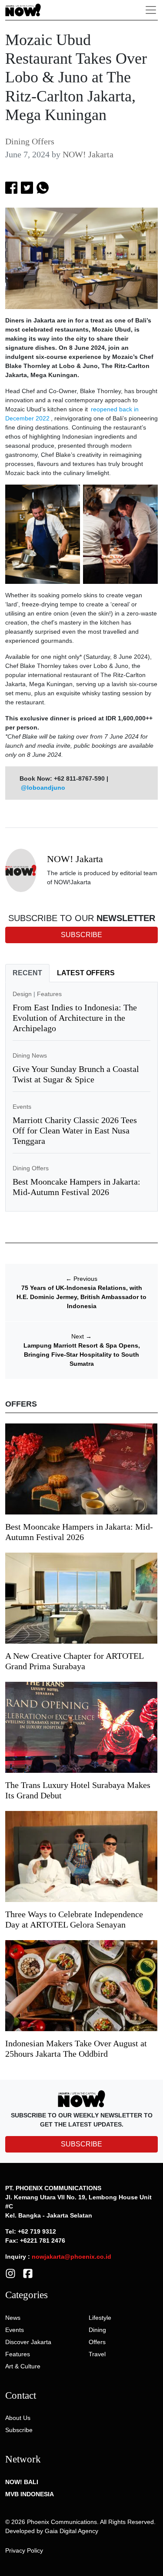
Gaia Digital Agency (72, 2531)
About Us (18, 2418)
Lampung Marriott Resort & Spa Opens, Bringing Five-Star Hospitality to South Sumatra (82, 1355)
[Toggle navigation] (151, 10)
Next (81, 1336)
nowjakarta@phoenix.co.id (72, 2257)
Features (49, 994)
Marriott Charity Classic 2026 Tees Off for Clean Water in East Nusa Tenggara (75, 1130)
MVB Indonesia (30, 2494)
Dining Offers (30, 141)
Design (22, 994)
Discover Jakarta (28, 2342)
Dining (97, 2330)
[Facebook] (28, 2273)
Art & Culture (23, 2366)
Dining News (30, 1055)
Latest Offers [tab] (86, 973)
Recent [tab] (27, 973)
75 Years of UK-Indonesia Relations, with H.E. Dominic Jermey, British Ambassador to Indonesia (81, 1297)
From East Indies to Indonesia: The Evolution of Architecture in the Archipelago (75, 1018)
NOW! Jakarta (88, 154)
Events (22, 1107)
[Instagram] (10, 2273)
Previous (81, 1279)
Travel (97, 2354)
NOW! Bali (22, 2482)
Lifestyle (100, 2318)
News (13, 2318)
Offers (97, 2342)
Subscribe (19, 2430)
